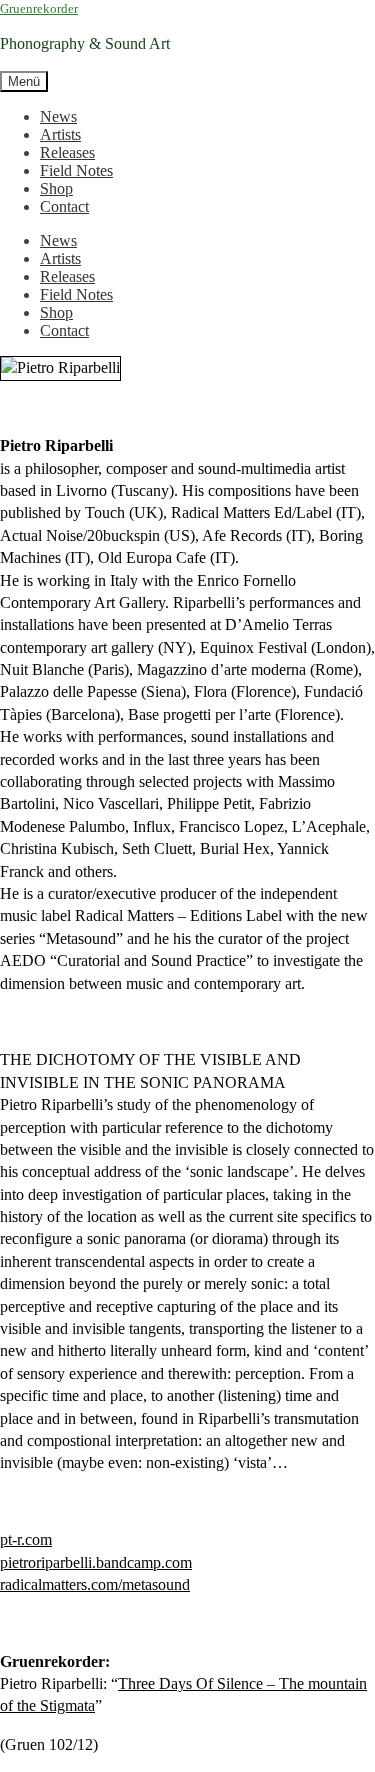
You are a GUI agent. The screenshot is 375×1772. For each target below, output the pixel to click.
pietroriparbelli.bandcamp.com (96, 1562)
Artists (60, 134)
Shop (56, 188)
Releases (67, 152)
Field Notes (76, 170)
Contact (64, 206)
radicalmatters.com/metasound (95, 1584)
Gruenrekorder (39, 8)
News (58, 116)
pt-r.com (26, 1539)
